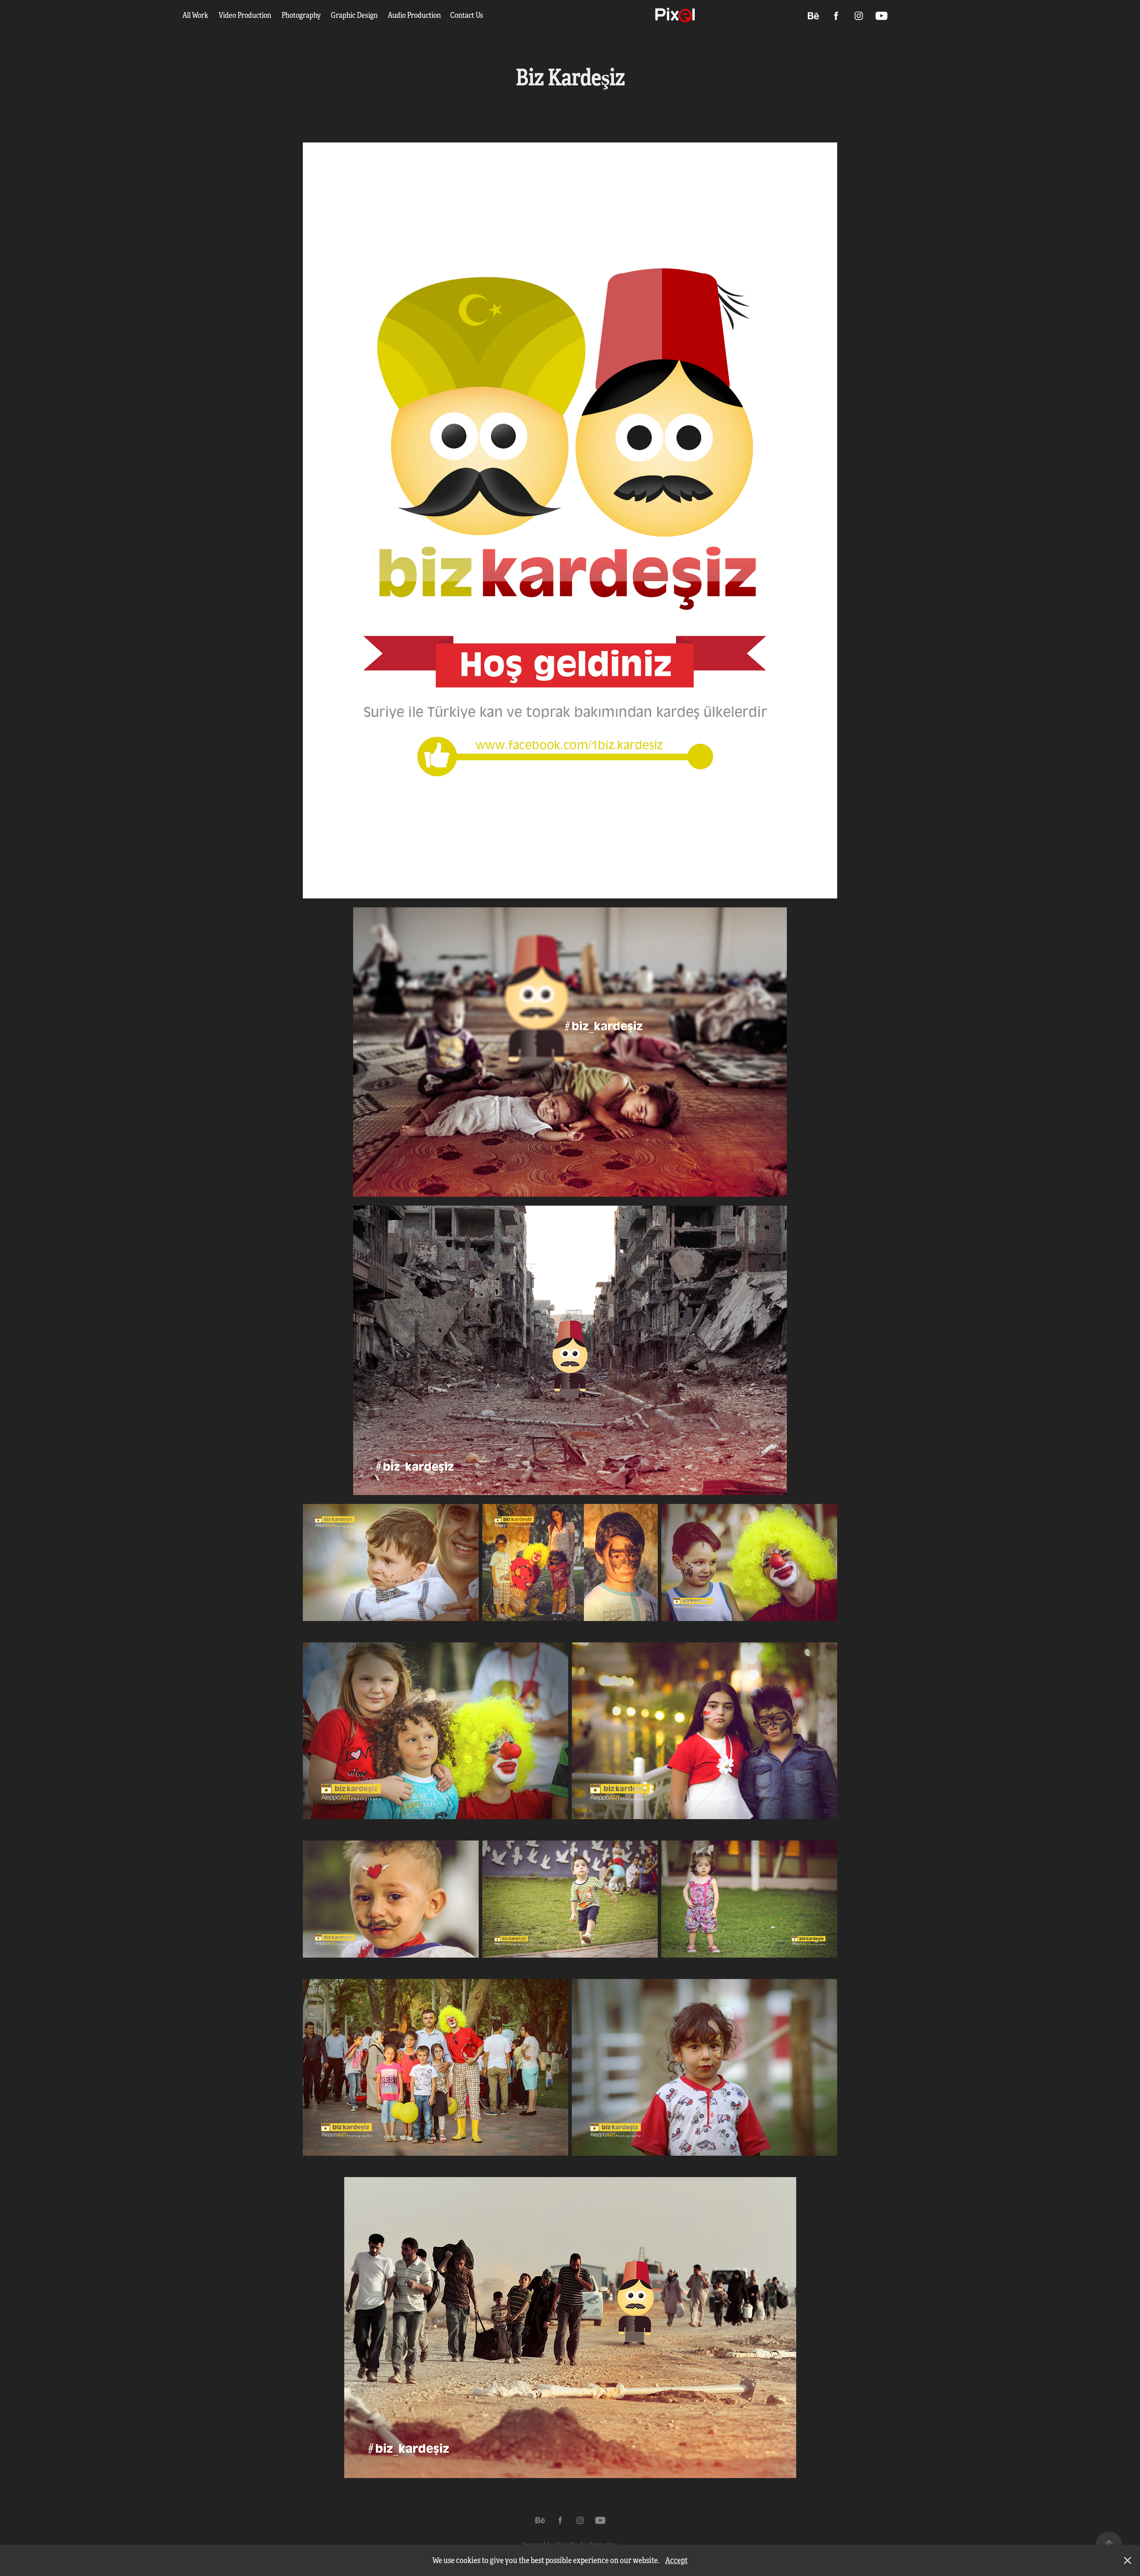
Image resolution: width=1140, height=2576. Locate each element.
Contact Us (467, 15)
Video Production (245, 15)
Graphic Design (354, 15)
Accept (676, 2560)
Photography (301, 15)
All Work (195, 15)
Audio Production (414, 15)
